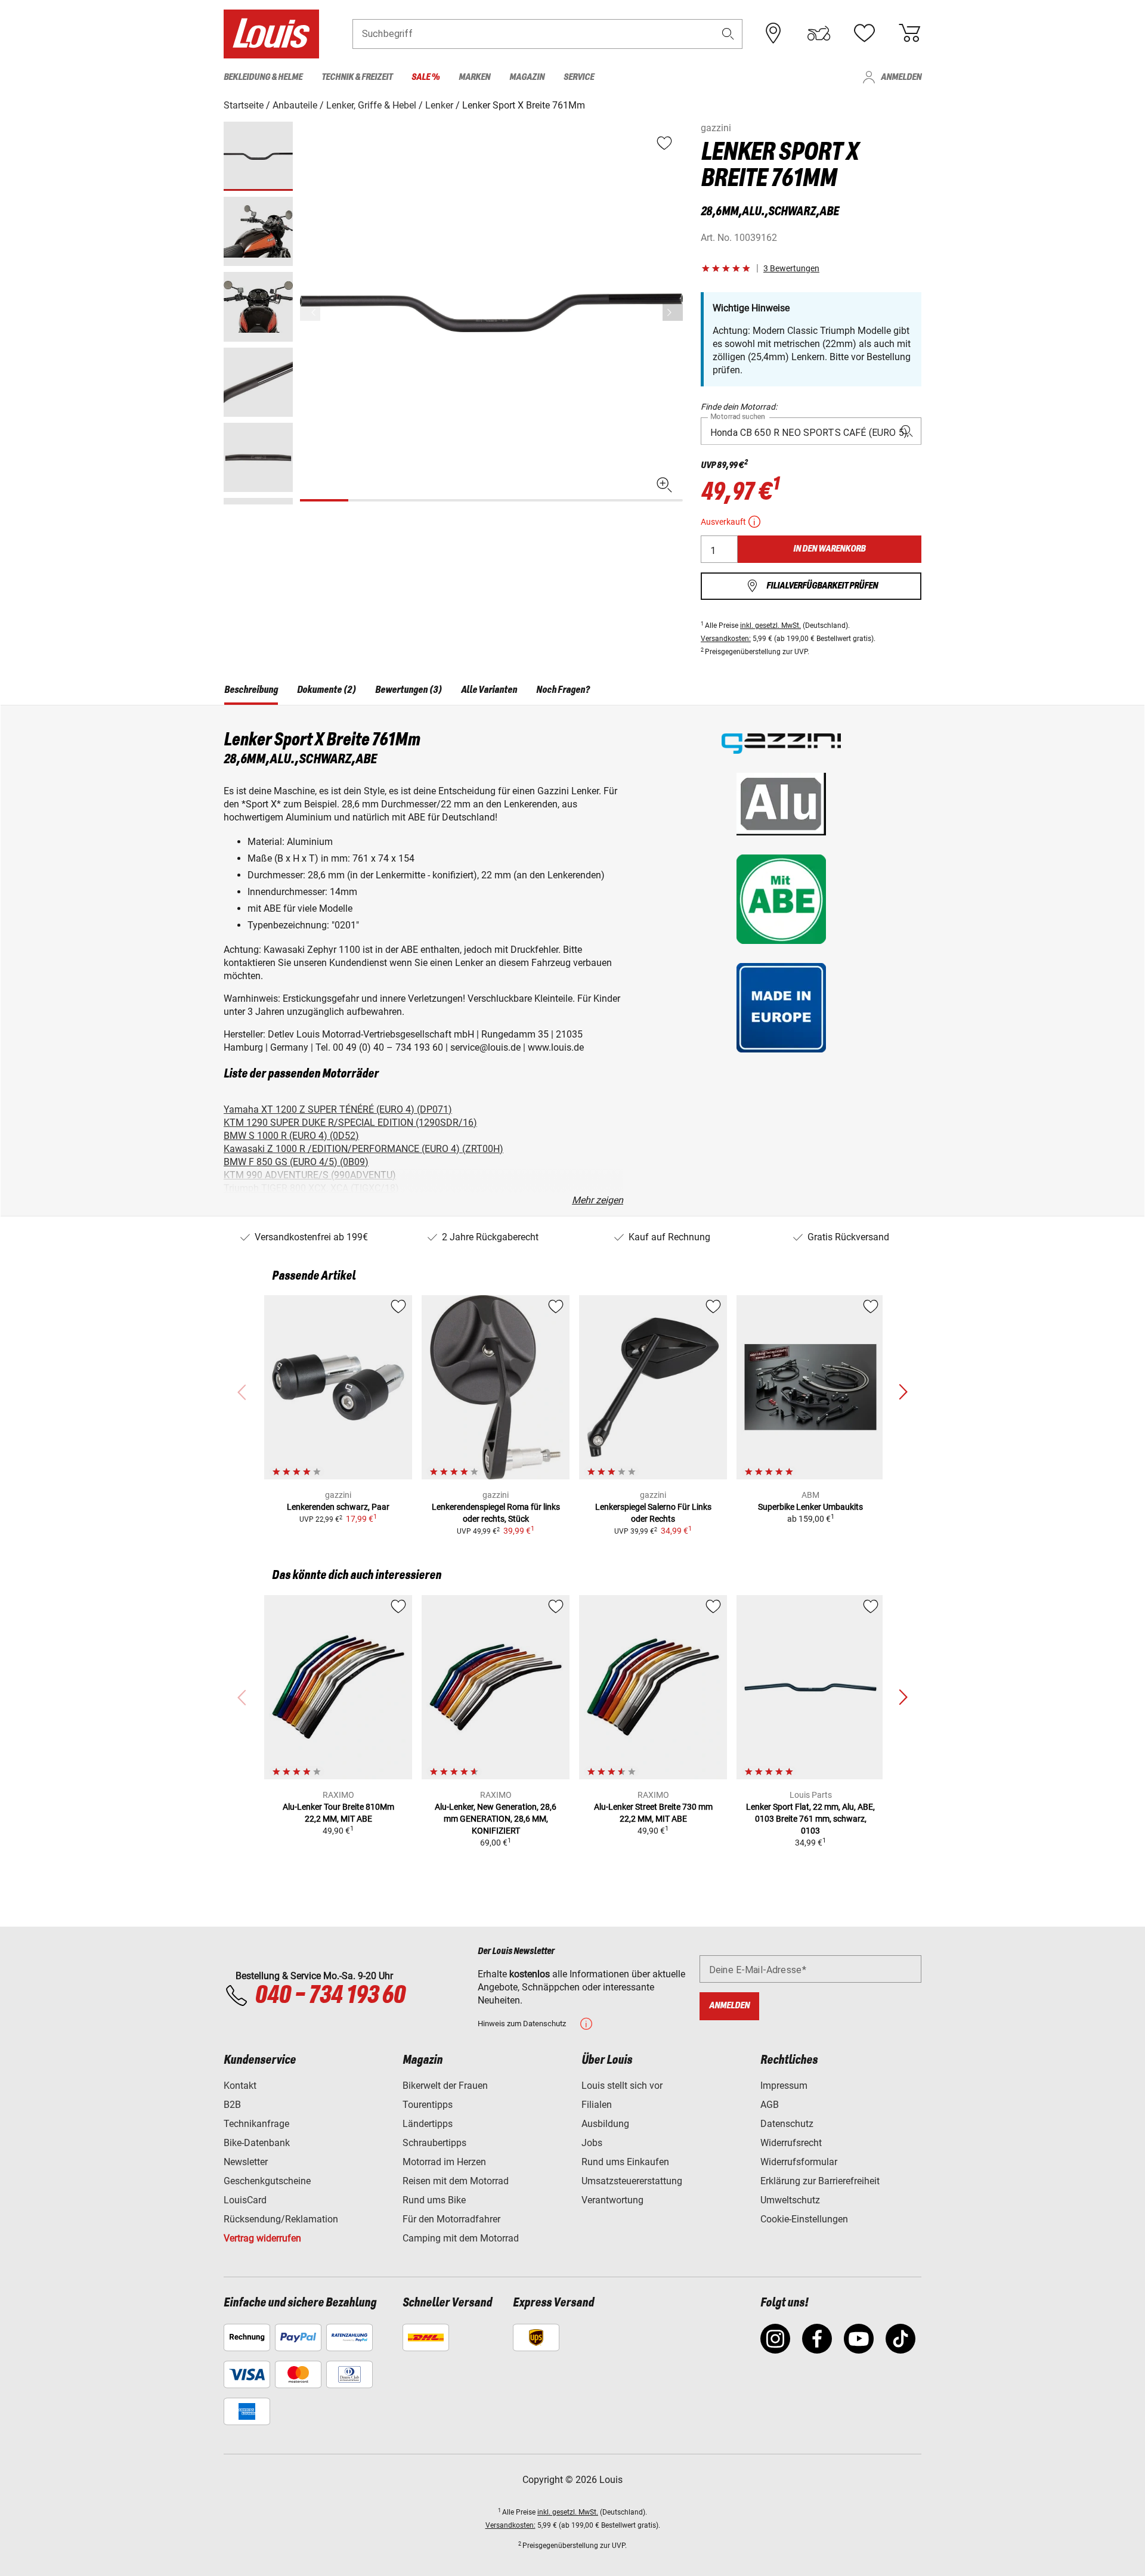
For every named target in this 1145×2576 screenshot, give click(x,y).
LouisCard (245, 2200)
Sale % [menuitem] (425, 77)
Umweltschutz (790, 2200)
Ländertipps (428, 2124)
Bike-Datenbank (257, 2143)
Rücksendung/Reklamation (281, 2219)
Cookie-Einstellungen (804, 2219)
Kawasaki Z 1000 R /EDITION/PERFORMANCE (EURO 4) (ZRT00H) (363, 1149)
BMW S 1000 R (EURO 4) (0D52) (291, 1136)
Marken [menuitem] (474, 77)
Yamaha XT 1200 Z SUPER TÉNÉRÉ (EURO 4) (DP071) (338, 1109)
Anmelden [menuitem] (901, 77)
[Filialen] (773, 33)
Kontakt (240, 2086)
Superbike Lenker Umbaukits (810, 1507)
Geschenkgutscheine (267, 2181)
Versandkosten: (726, 639)
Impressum (784, 2086)
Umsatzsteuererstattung (632, 2181)
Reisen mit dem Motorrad (456, 2181)
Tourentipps (428, 2105)
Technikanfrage (256, 2124)
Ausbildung (605, 2124)
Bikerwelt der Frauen (445, 2086)
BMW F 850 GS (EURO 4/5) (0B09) (296, 1162)
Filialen (597, 2105)
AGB (770, 2105)
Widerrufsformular (799, 2162)
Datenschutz (787, 2124)
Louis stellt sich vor (622, 2086)
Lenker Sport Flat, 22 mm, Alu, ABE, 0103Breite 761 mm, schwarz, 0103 (810, 1819)
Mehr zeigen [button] (598, 1200)
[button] (728, 34)
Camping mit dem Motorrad (461, 2238)
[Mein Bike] (819, 33)
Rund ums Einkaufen (625, 2162)
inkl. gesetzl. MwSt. (770, 626)
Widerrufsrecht (791, 2143)
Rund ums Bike (434, 2200)
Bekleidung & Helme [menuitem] (263, 77)
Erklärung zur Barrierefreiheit (820, 2181)
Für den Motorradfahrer (451, 2219)
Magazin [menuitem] (527, 77)
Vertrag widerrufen (262, 2238)
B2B (232, 2105)
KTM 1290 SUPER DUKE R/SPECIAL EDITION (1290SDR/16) (350, 1123)
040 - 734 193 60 (330, 1996)
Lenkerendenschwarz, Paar (338, 1507)
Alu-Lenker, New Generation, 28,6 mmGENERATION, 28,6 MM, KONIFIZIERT (496, 1819)
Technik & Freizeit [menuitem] (357, 77)
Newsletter (246, 2162)
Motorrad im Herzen (444, 2162)
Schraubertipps (434, 2143)
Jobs (592, 2143)
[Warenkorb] (909, 33)
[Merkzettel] (864, 33)
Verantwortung (612, 2200)
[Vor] (673, 312)
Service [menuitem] (579, 77)
